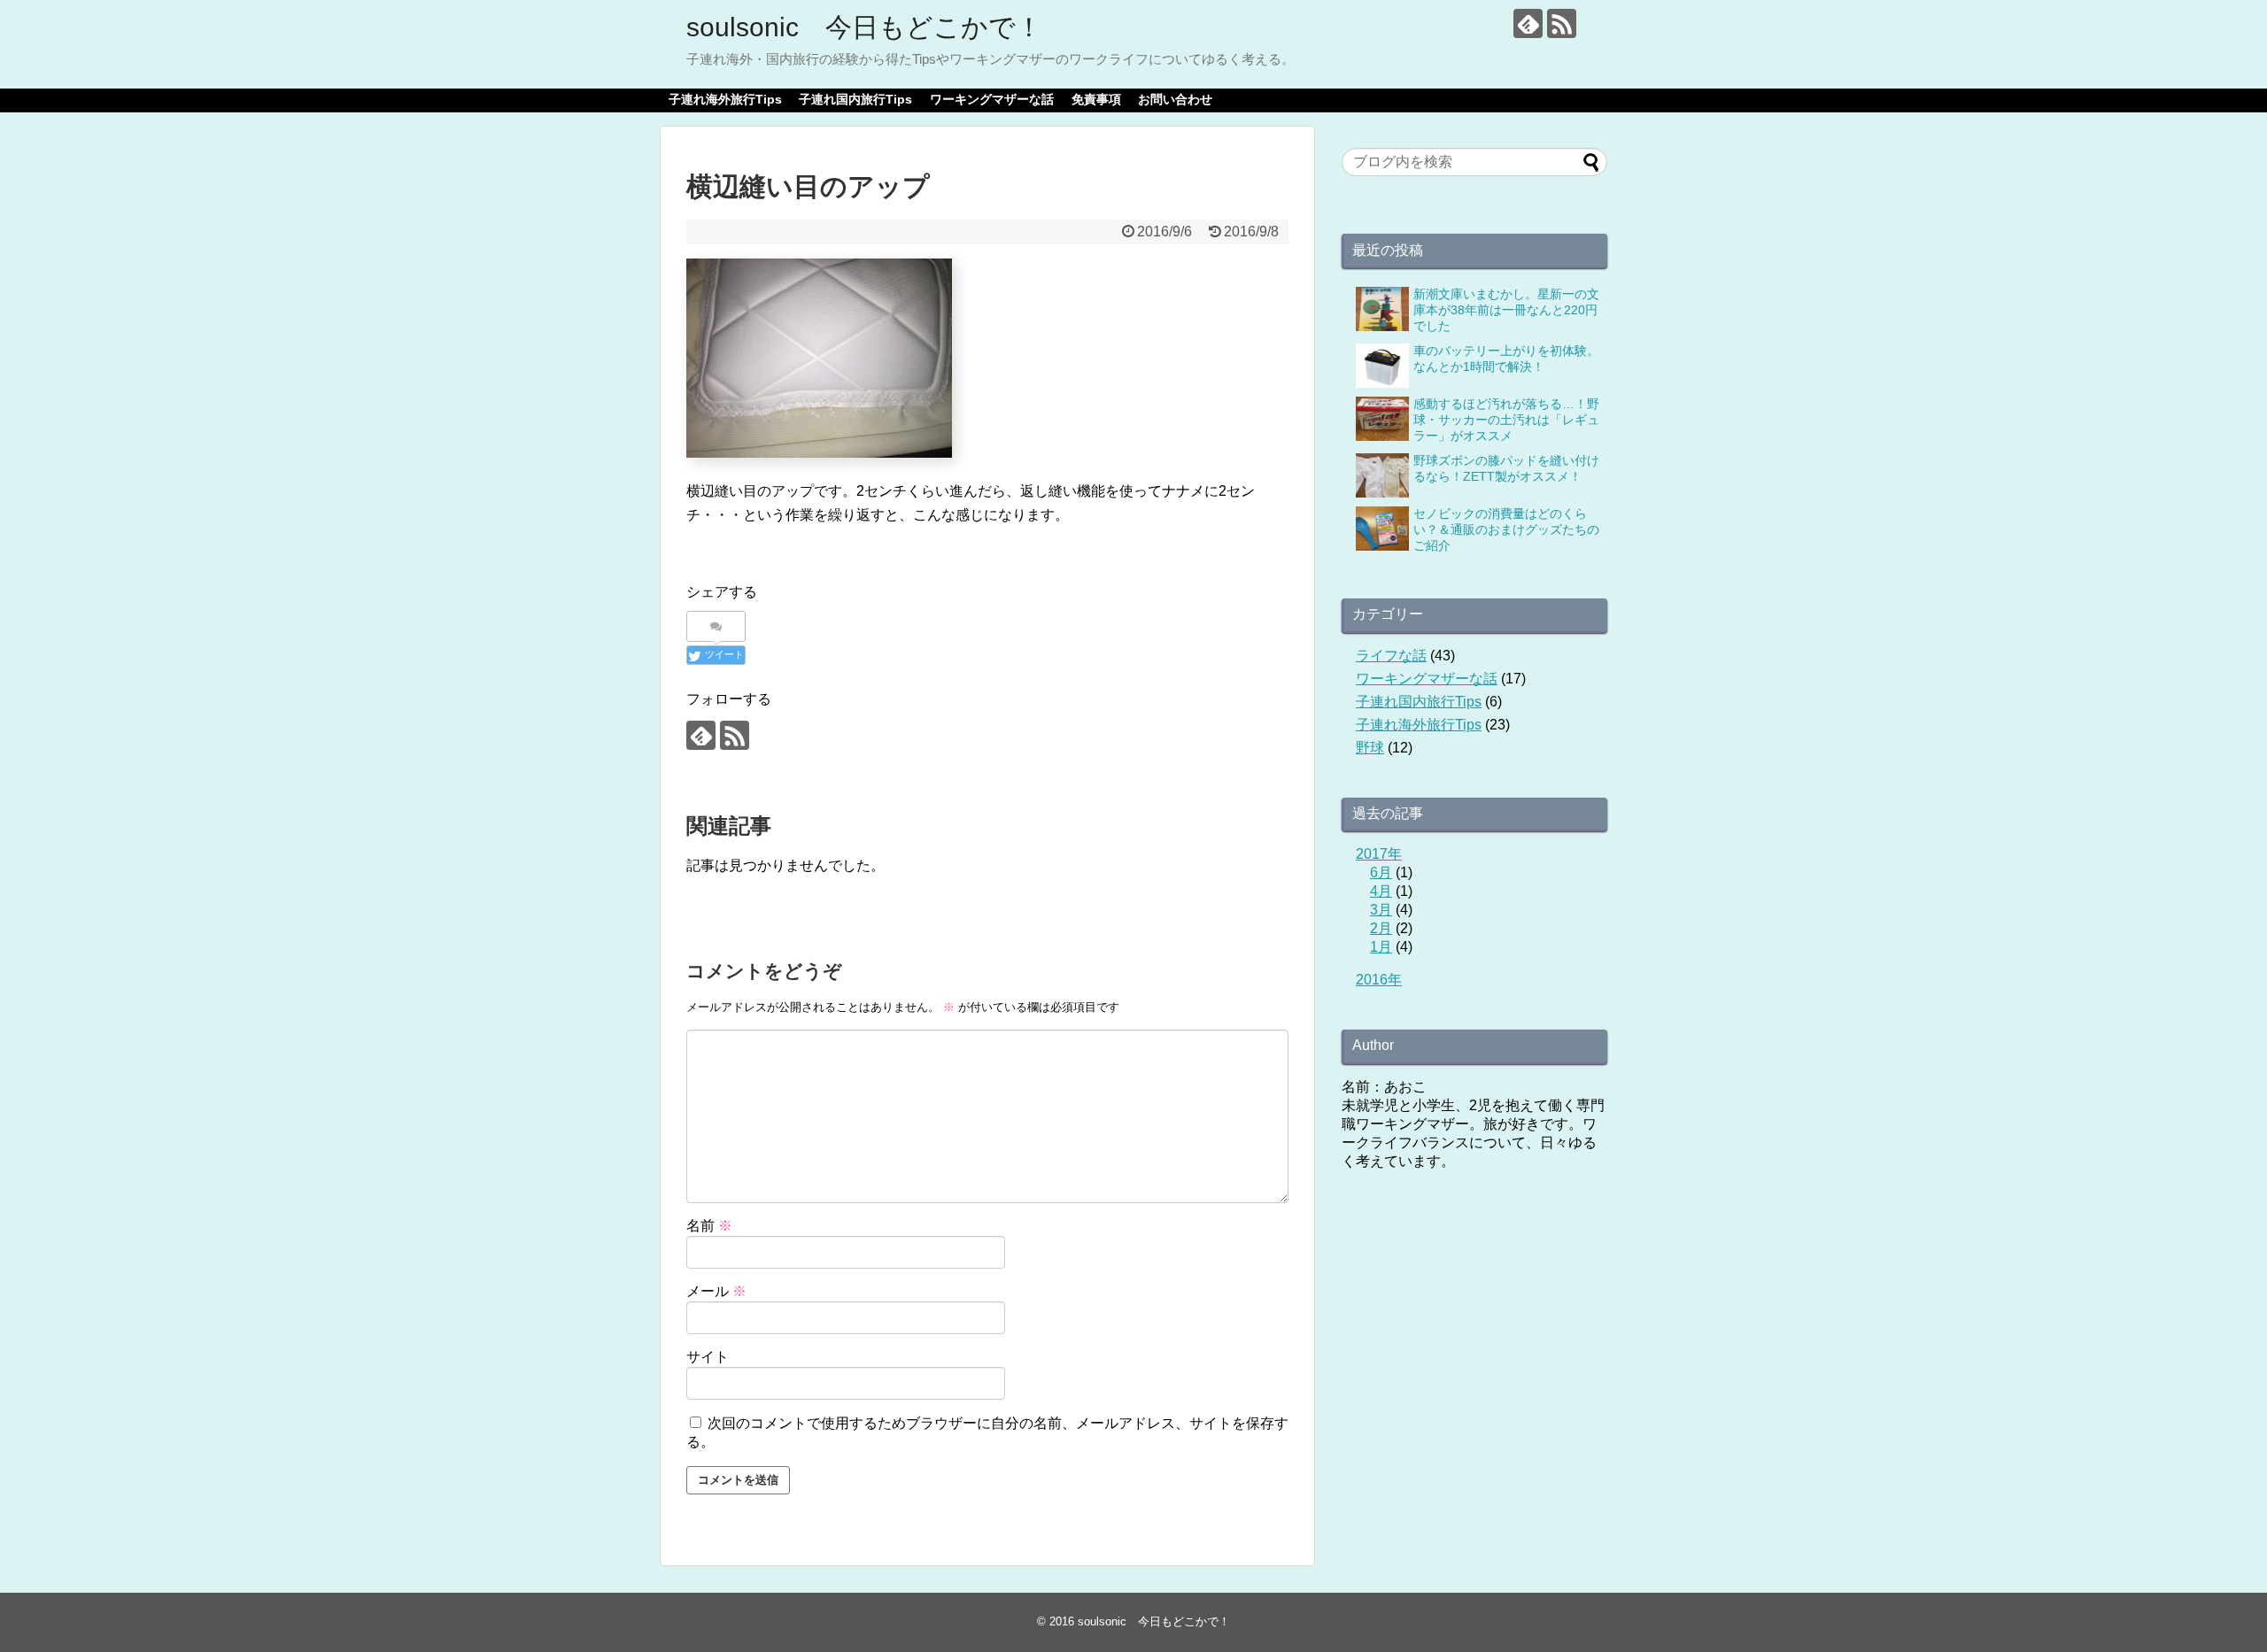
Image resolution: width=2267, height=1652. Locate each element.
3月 (1381, 910)
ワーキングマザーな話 (992, 99)
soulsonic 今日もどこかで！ (864, 27)
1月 (1381, 947)
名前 (709, 1226)
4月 (1381, 891)
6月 (1381, 872)
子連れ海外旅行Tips (725, 99)
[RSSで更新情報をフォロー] (1562, 23)
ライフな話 (1391, 656)
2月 (1381, 928)
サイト (708, 1357)
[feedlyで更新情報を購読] (1528, 23)
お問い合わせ (1175, 99)
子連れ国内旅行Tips (855, 99)
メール (716, 1291)
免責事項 (1096, 99)
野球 (1370, 748)
